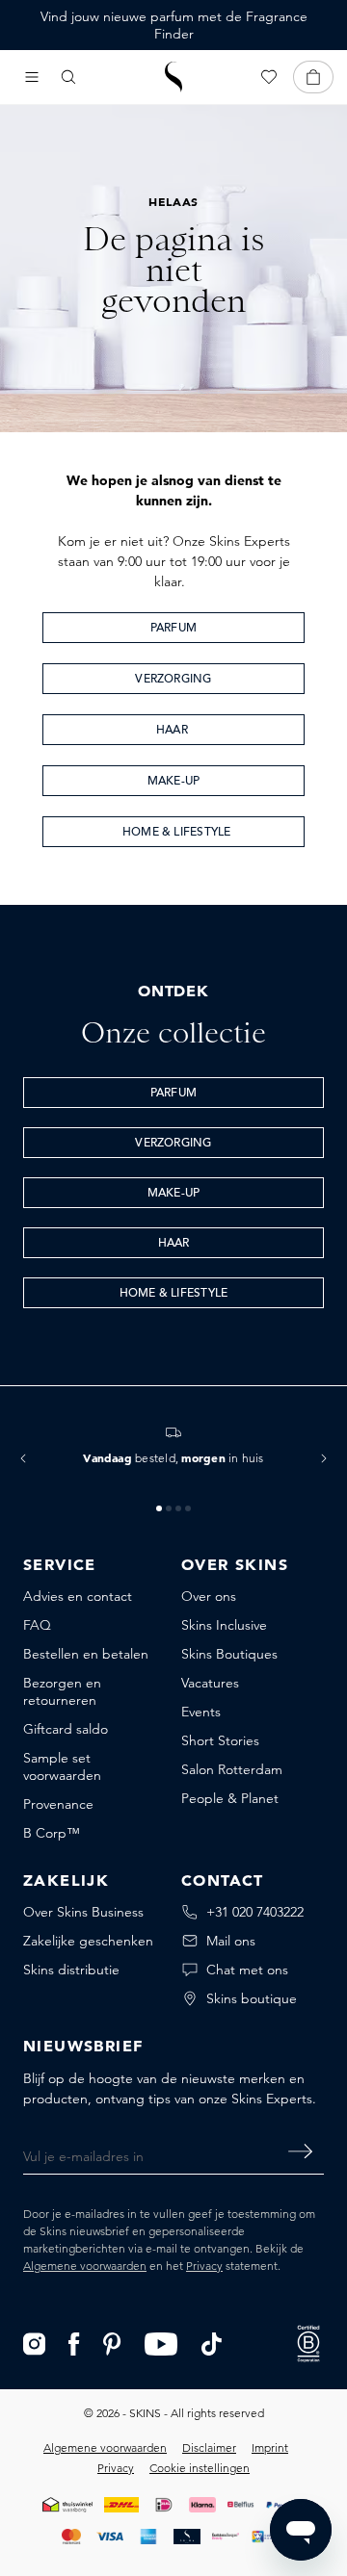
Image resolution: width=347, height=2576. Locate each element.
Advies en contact (78, 1596)
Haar (173, 731)
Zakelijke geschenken (88, 1941)
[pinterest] (112, 2342)
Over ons (209, 1596)
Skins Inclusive (224, 1625)
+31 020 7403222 (255, 1912)
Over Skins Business (83, 1912)
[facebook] (74, 2342)
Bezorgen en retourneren (62, 1691)
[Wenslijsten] (269, 77)
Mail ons (231, 1941)
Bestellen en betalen (86, 1654)
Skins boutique (252, 1998)
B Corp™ (52, 1833)
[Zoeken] (68, 77)
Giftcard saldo (66, 1729)
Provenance (58, 1804)
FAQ (37, 1625)
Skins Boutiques (229, 1654)
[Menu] (32, 77)
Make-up (173, 782)
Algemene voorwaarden (85, 2266)
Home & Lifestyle (173, 833)
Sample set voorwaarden (62, 1766)
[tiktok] (212, 2342)
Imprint (270, 2447)
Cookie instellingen (200, 2468)
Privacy (204, 2266)
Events (201, 1712)
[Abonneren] (300, 2151)
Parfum (173, 629)
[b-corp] (308, 2342)
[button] (23, 1458)
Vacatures (210, 1683)
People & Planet (230, 1798)
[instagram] (34, 2342)
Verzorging (173, 680)
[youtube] (161, 2342)
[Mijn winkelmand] (313, 77)
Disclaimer (209, 2447)
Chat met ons (247, 1970)
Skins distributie (71, 1970)
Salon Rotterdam (232, 1769)
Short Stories (220, 1740)
